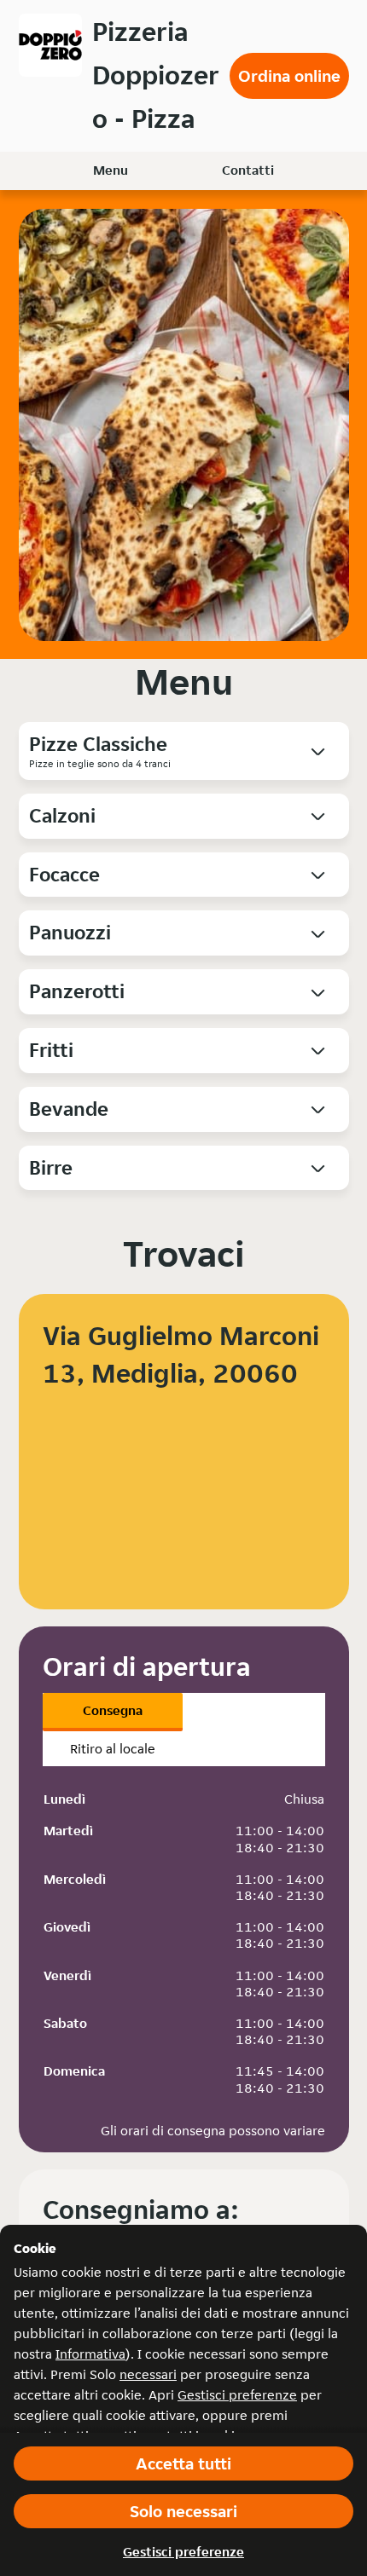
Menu (111, 170)
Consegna (113, 1710)
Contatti (248, 170)
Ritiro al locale (113, 1749)
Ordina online (289, 76)
